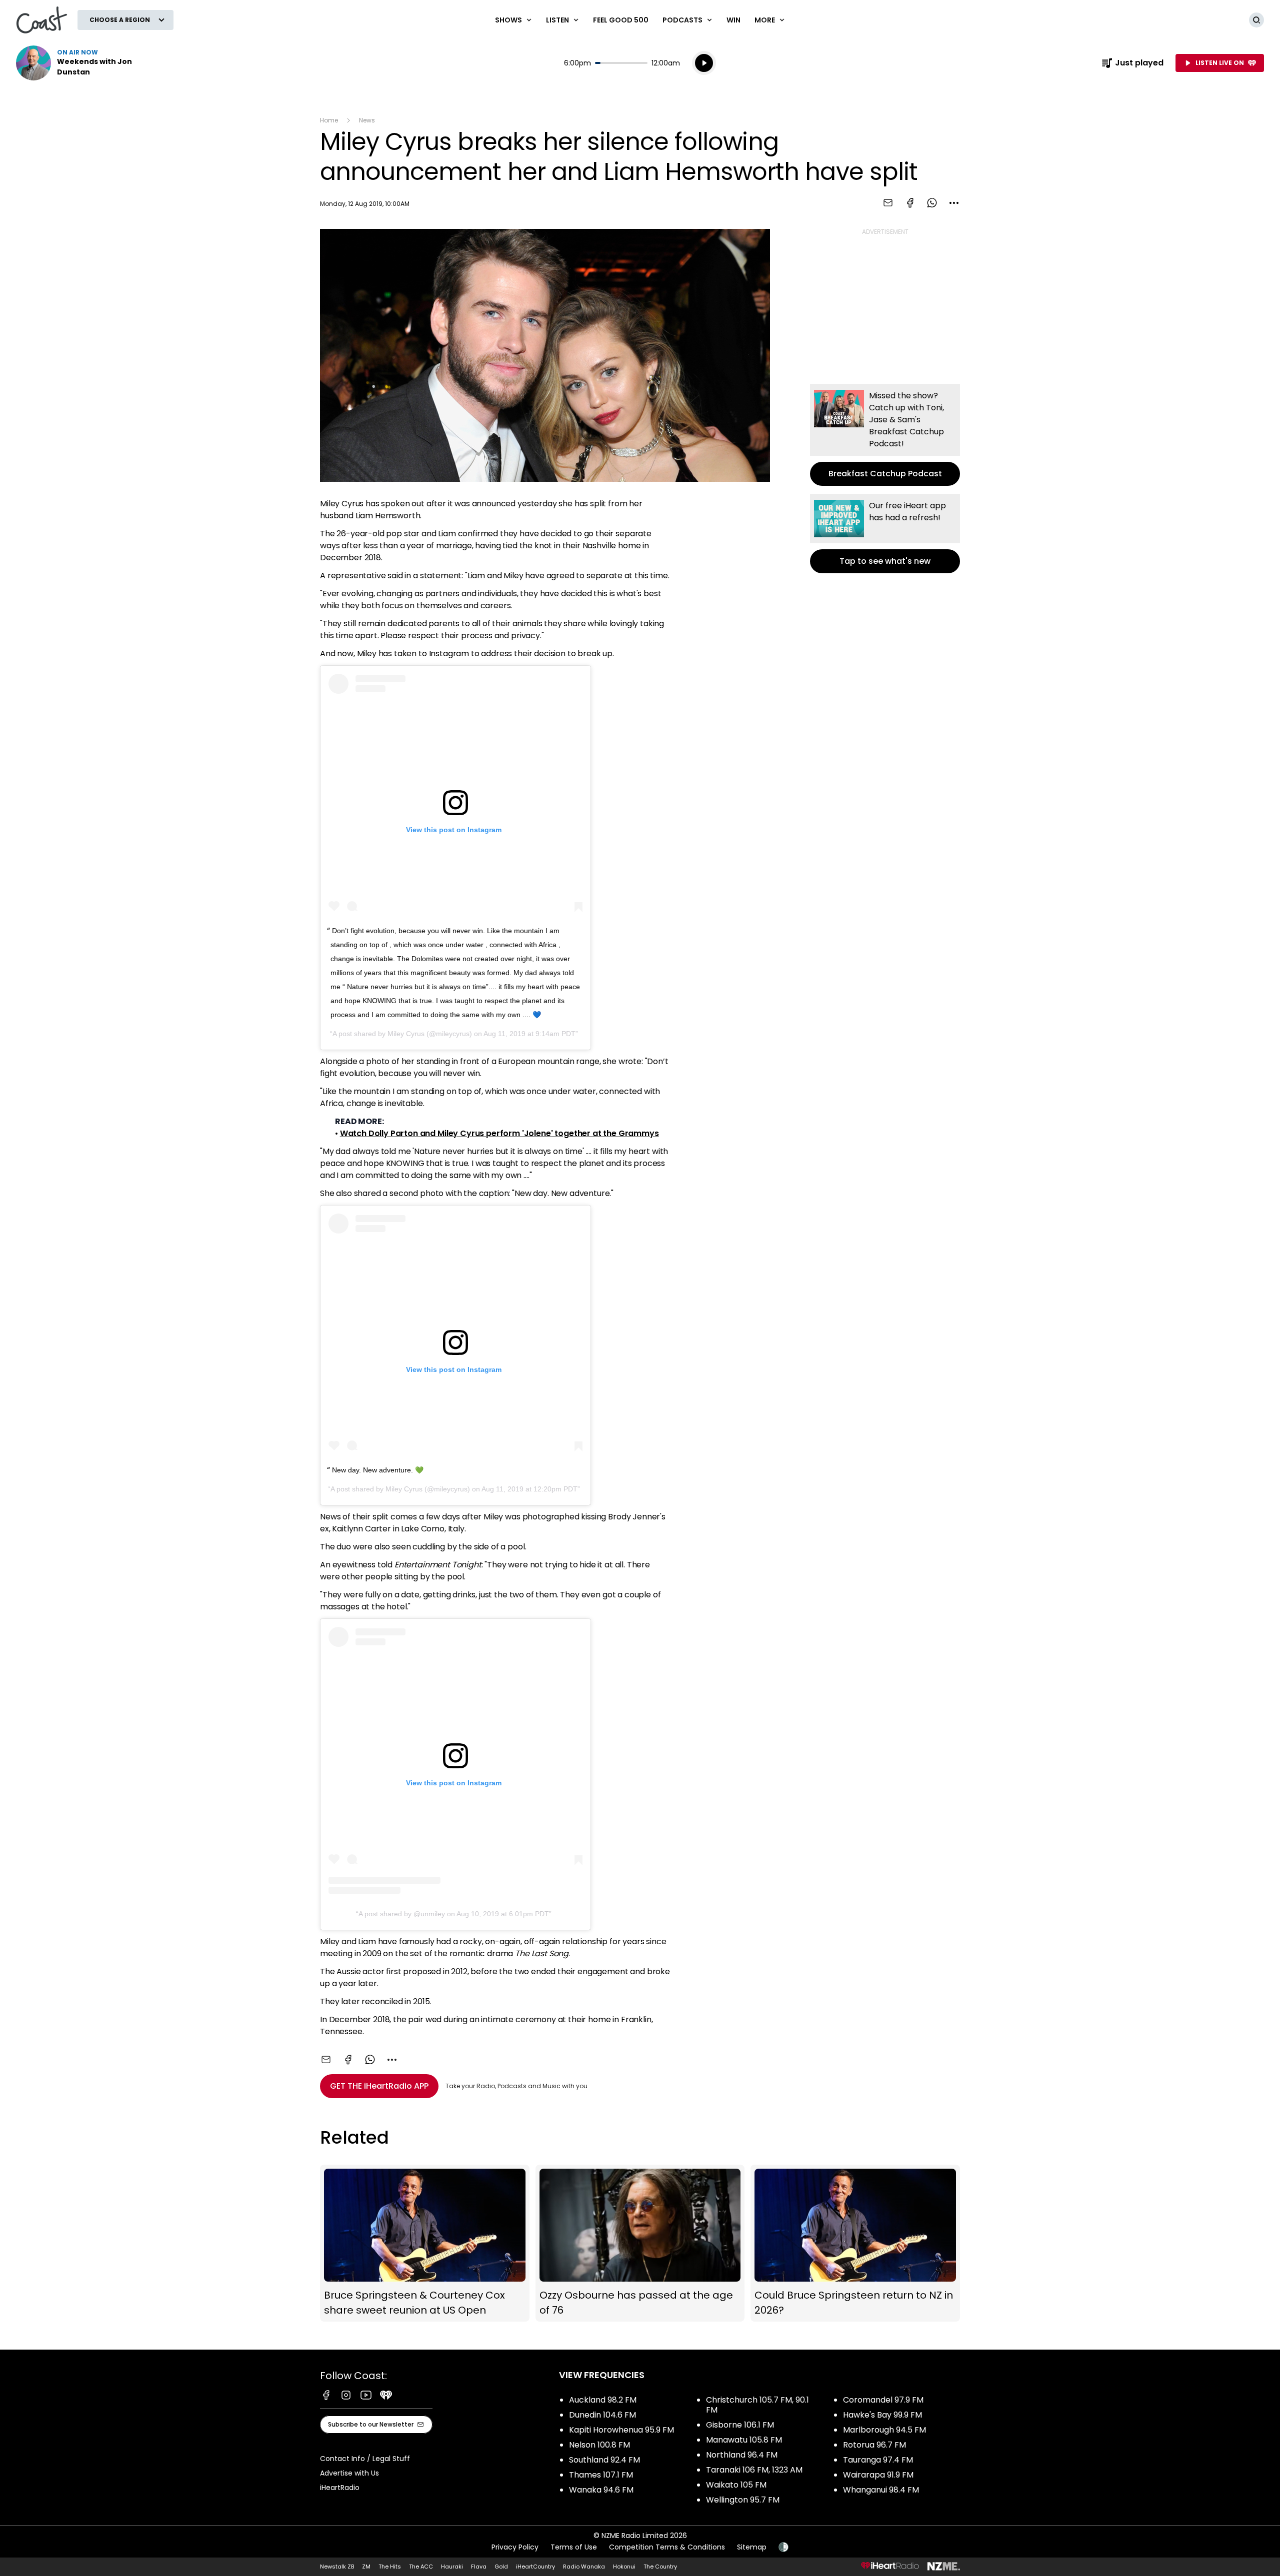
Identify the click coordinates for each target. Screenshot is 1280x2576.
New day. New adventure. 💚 (378, 1470)
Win (733, 20)
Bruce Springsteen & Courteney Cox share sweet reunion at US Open (425, 2243)
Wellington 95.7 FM (743, 2500)
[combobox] (954, 203)
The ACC (421, 2567)
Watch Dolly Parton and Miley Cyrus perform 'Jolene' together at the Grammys (499, 1133)
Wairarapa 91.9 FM (878, 2475)
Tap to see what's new (885, 534)
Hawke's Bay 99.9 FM (882, 2415)
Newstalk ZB (337, 2567)
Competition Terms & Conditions (667, 2547)
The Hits (390, 2567)
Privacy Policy (515, 2547)
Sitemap (752, 2547)
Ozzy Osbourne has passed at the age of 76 (640, 2243)
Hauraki (452, 2567)
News (367, 120)
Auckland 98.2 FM (603, 2400)
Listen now (80, 63)
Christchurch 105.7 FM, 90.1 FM (757, 2405)
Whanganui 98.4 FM (881, 2490)
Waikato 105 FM (736, 2485)
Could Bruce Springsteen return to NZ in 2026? (855, 2243)
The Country (660, 2567)
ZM (366, 2567)
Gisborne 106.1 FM (740, 2425)
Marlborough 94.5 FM (884, 2430)
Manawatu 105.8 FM (744, 2440)
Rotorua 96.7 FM (874, 2445)
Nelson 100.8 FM (599, 2445)
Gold (501, 2567)
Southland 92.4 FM (604, 2460)
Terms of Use (574, 2547)
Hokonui (624, 2567)
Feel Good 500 (621, 20)
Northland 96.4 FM (742, 2455)
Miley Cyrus (406, 1034)
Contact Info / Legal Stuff (365, 2459)
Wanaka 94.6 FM (601, 2490)
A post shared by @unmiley (402, 1914)
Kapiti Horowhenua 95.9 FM (621, 2430)
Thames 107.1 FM (601, 2475)
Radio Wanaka (584, 2567)
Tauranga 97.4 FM (878, 2460)
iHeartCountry (535, 2567)
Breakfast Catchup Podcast (885, 435)
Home (329, 120)
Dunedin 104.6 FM (602, 2415)
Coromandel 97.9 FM (883, 2400)
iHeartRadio (340, 2488)
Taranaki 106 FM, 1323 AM (754, 2470)
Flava (479, 2567)
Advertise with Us (349, 2473)
